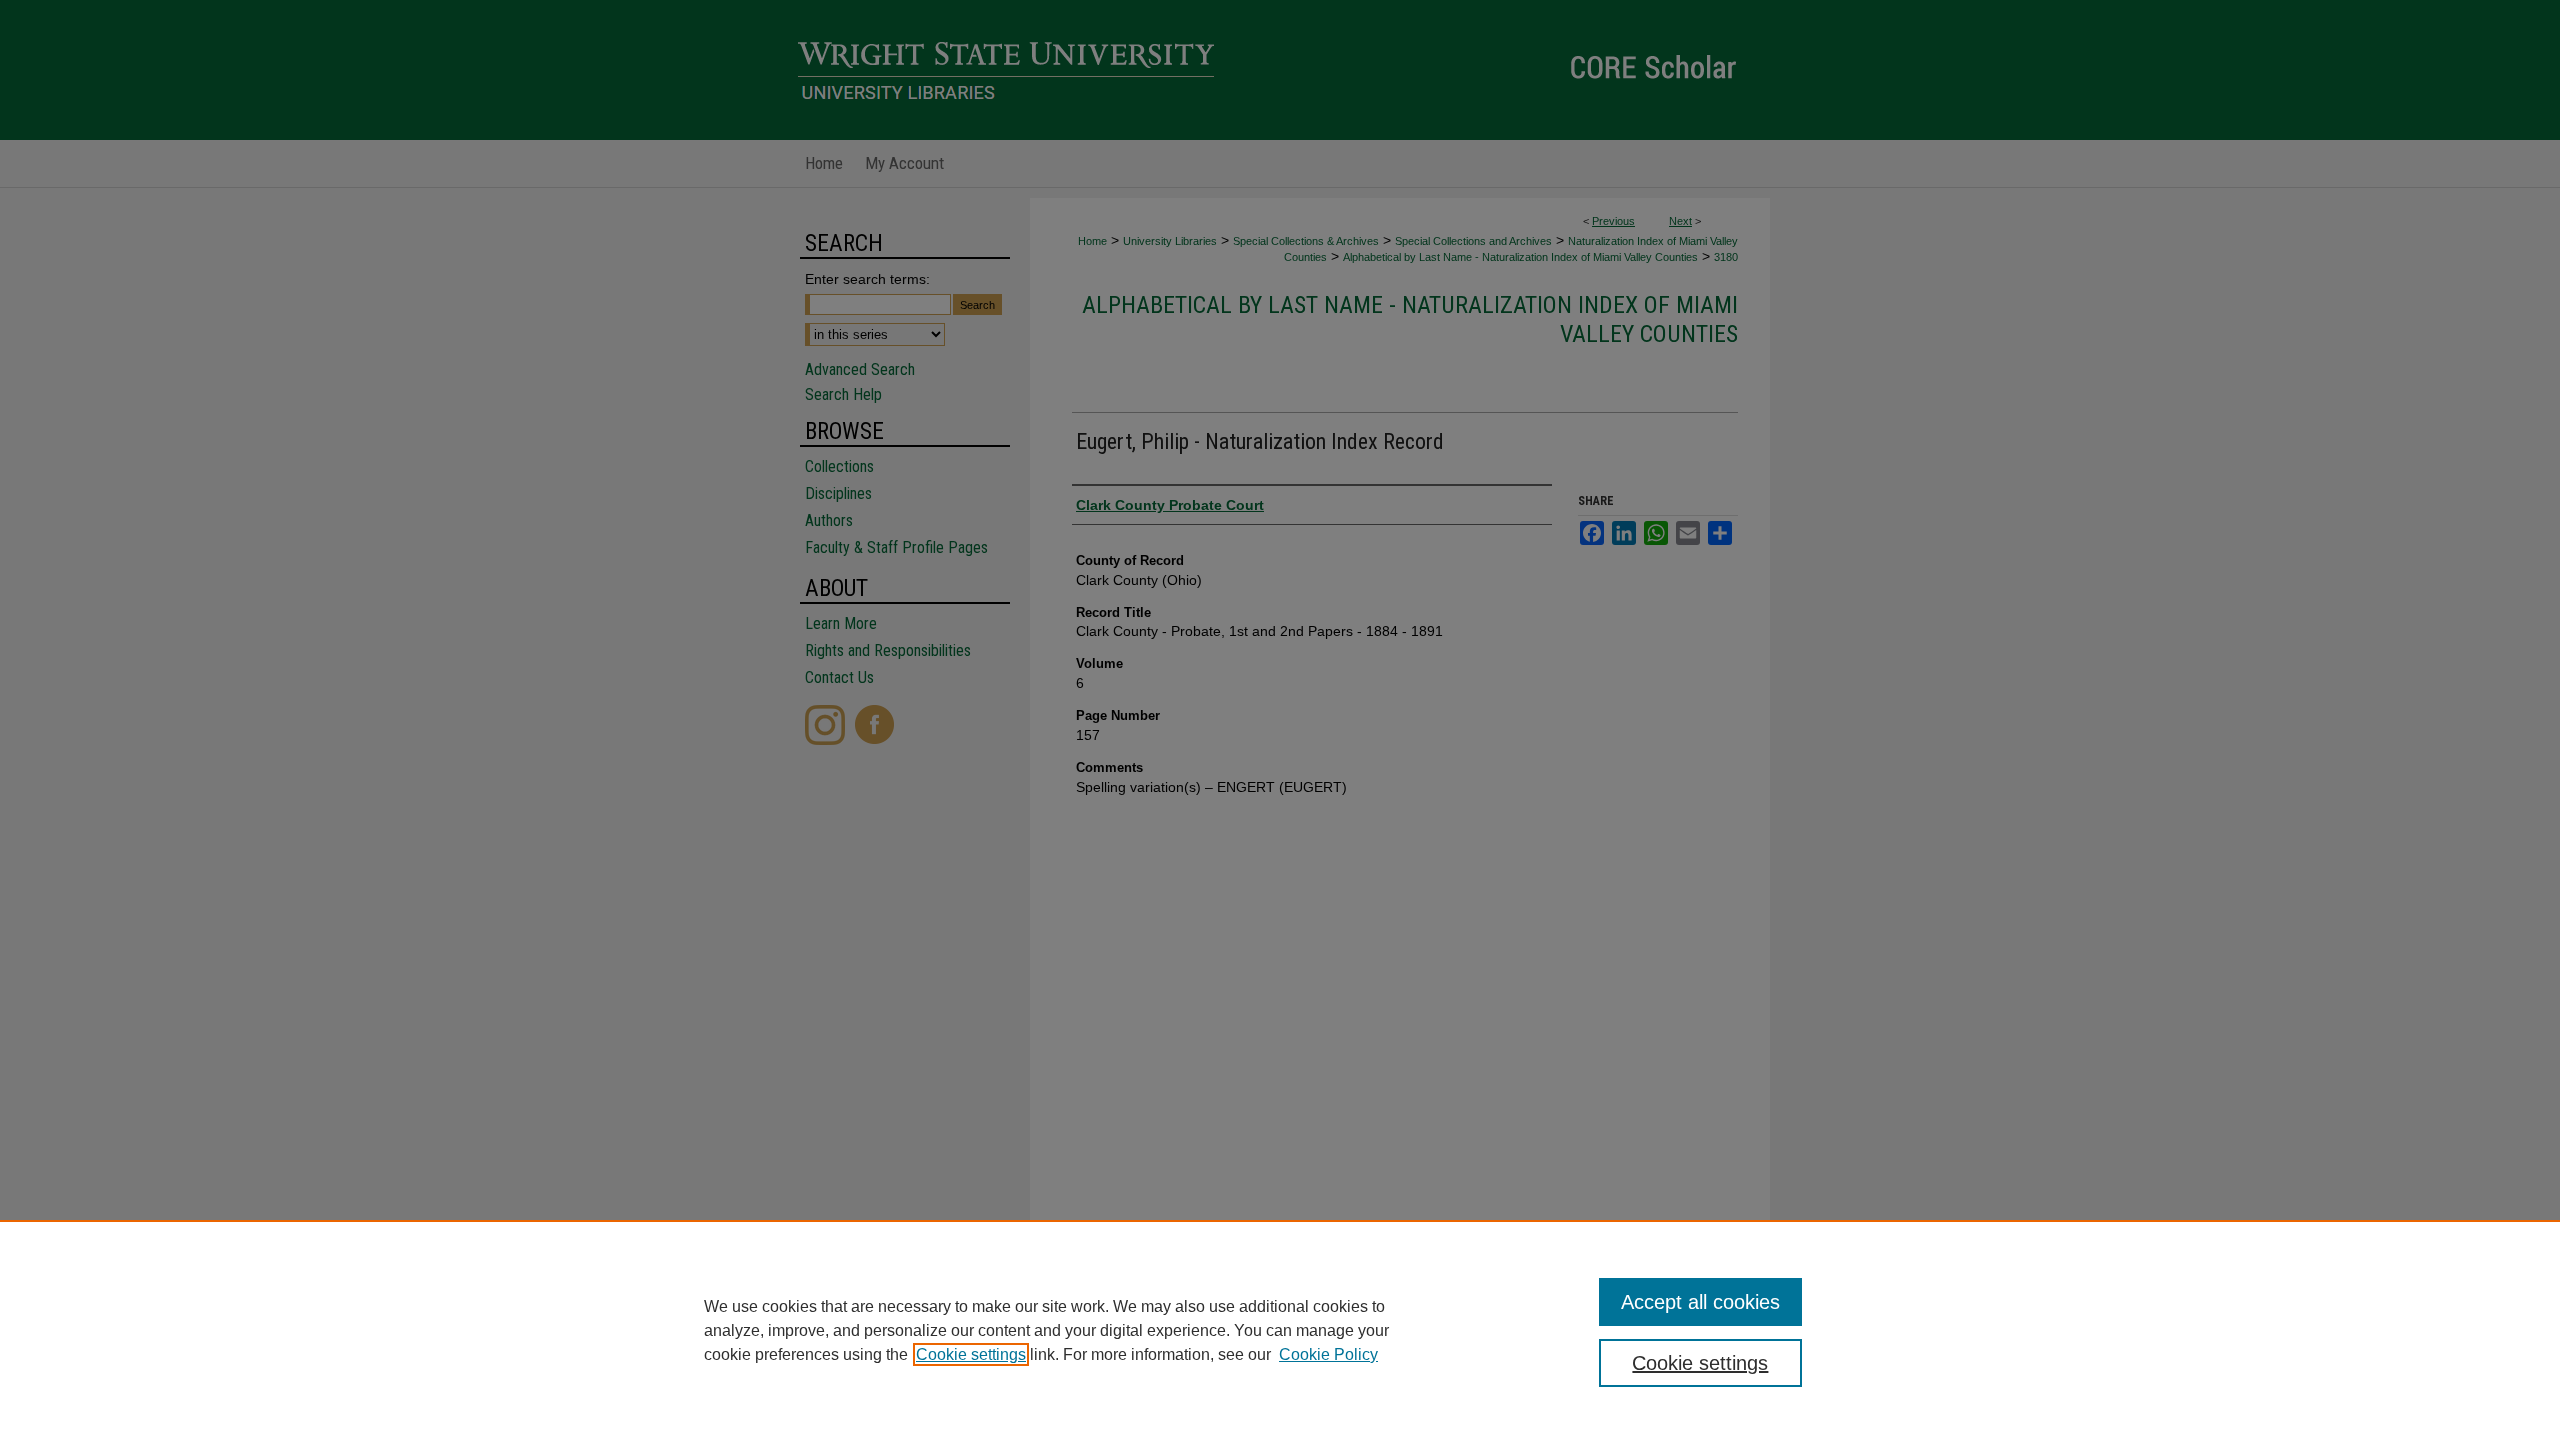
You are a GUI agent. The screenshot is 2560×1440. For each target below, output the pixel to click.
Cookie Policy (1328, 1354)
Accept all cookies (1700, 1302)
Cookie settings (971, 1354)
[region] (1280, 1330)
